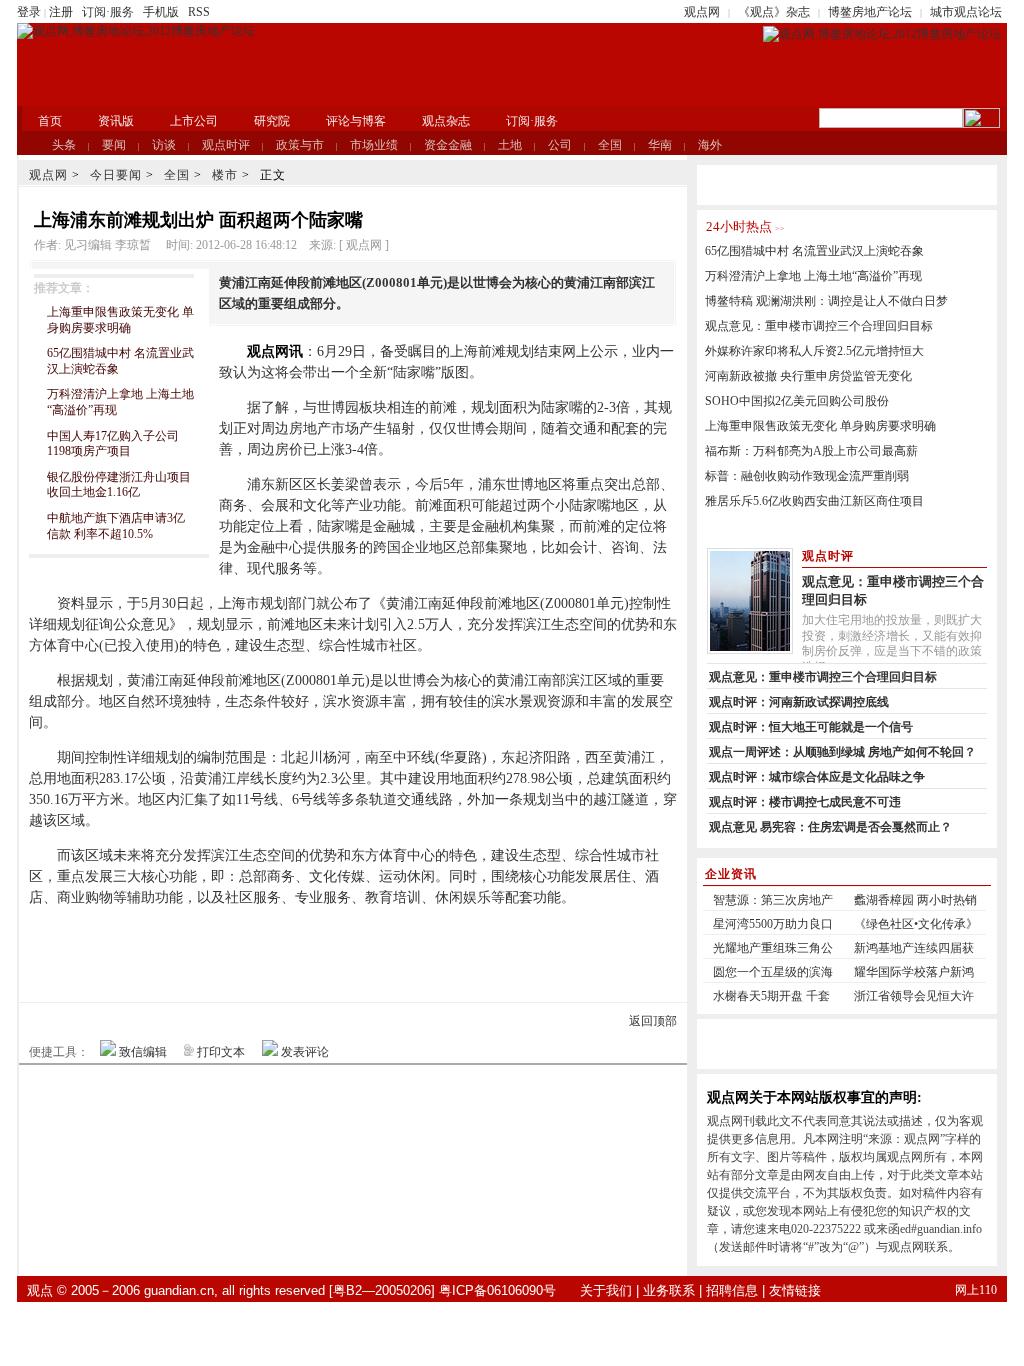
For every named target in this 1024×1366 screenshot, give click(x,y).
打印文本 (221, 1052)
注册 (61, 12)
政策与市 (300, 145)
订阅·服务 (108, 12)
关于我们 (606, 1290)
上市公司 (194, 121)
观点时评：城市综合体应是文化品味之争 (817, 777)
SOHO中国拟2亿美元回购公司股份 (797, 401)
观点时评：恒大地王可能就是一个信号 (811, 727)
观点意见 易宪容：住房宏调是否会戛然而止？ (830, 827)
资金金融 (448, 145)
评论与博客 (356, 121)
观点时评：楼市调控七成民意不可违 (805, 802)
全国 (610, 145)
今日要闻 (116, 175)
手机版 (161, 12)
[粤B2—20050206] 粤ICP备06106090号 (442, 1290)
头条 (64, 145)
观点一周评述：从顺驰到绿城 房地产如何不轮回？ (842, 752)
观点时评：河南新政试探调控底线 (799, 702)
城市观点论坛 (966, 12)
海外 (710, 145)
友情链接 (795, 1290)
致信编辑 (143, 1052)
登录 (29, 12)
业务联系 (669, 1290)
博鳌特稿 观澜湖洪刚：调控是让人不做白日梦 (826, 301)
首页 (50, 121)
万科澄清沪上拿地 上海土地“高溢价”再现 (813, 276)
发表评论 (305, 1052)
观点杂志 (446, 121)
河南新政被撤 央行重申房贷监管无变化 (808, 376)
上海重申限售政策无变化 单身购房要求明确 (120, 320)
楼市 (225, 175)
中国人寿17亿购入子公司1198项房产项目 (113, 444)
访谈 (164, 145)
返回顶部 (653, 1021)
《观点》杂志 (774, 12)
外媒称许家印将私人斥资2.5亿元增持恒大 (814, 351)
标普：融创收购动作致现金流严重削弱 (807, 476)
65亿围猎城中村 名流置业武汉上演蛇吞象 (814, 251)
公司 (560, 145)
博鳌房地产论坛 (870, 12)
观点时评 (226, 145)
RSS (199, 12)
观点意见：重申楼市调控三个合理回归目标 (819, 326)
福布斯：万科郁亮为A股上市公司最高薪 (811, 451)
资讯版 (116, 121)
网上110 (976, 1290)
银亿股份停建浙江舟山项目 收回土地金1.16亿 (119, 485)
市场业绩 (374, 145)
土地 (510, 145)
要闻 (114, 145)
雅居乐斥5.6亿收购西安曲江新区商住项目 (814, 501)
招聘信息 (732, 1290)
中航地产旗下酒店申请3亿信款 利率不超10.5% (116, 526)
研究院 (272, 121)
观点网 (702, 12)
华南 (660, 145)
